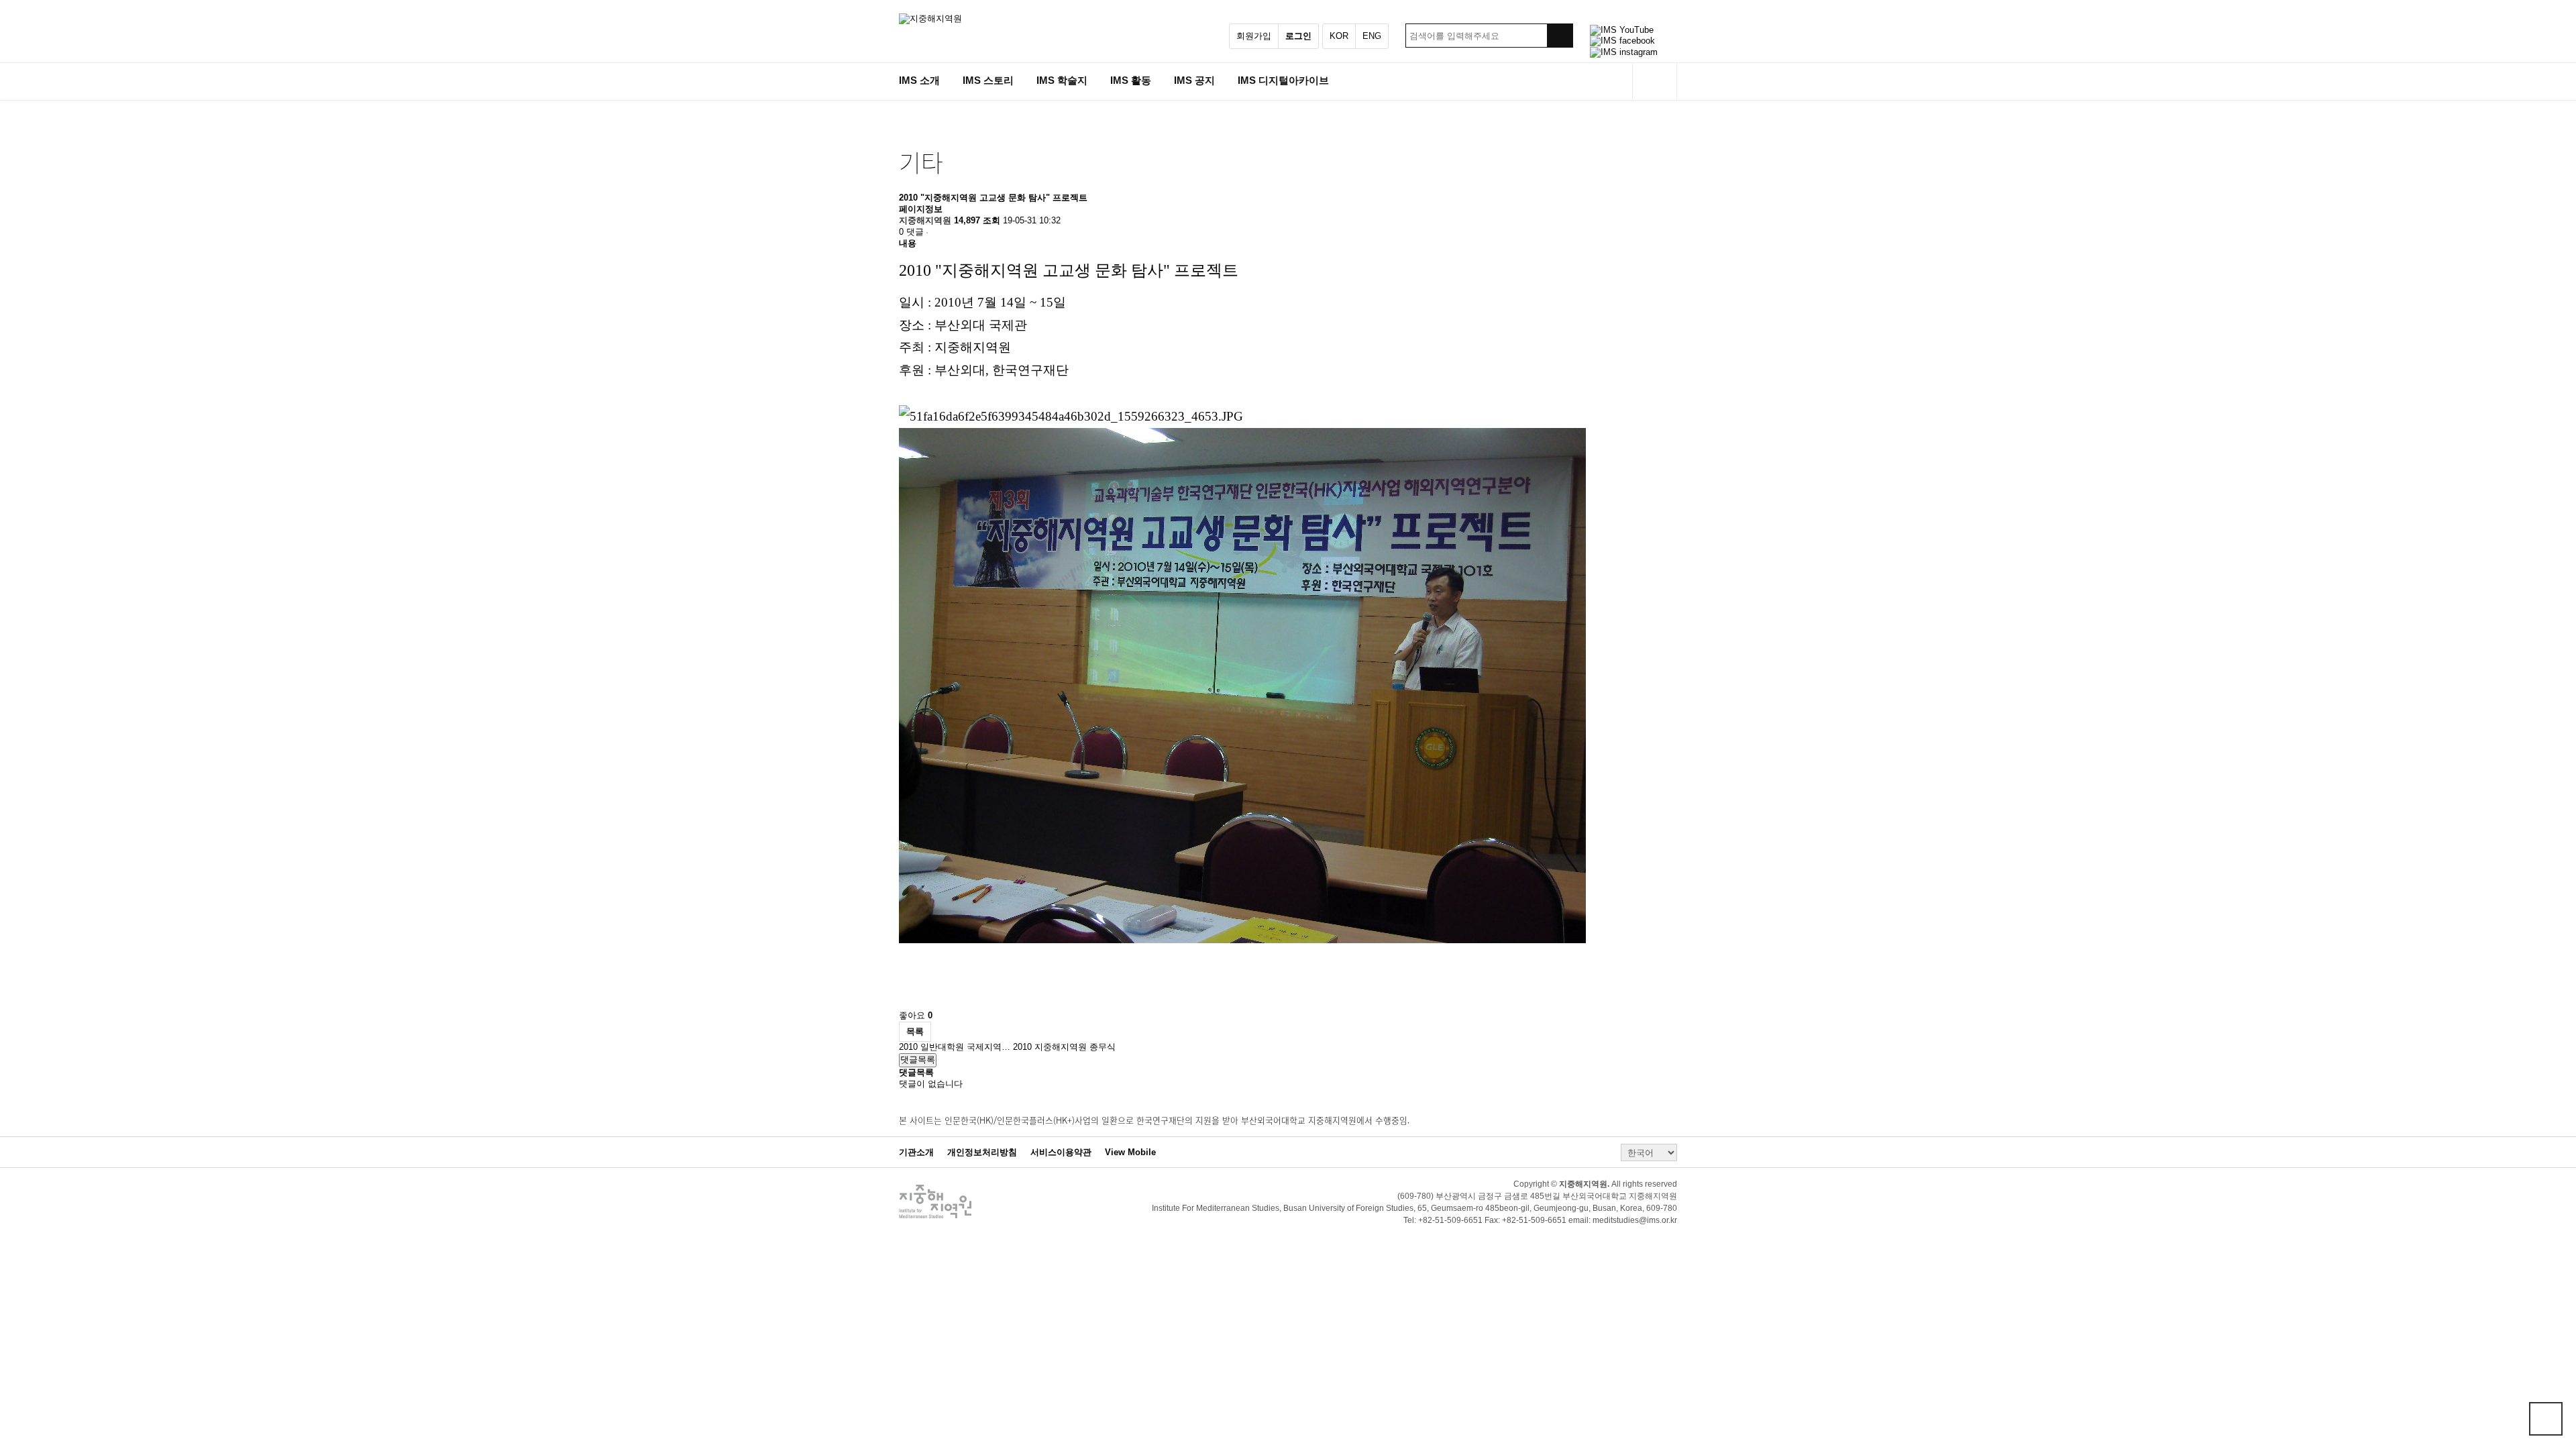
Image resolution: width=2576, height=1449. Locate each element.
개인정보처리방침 (982, 1152)
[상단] (2546, 1419)
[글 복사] (927, 233)
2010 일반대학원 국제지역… (956, 1047)
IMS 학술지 (1062, 80)
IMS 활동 (1131, 80)
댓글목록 (918, 1060)
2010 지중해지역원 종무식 (1064, 1047)
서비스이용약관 (1061, 1152)
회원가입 (1254, 36)
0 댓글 (911, 232)
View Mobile (1130, 1152)
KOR (1339, 36)
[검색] (1560, 36)
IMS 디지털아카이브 (1283, 80)
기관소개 (916, 1152)
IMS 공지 (1194, 80)
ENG (1372, 36)
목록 (915, 1031)
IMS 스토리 (988, 80)
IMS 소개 (919, 80)
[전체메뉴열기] (1655, 82)
